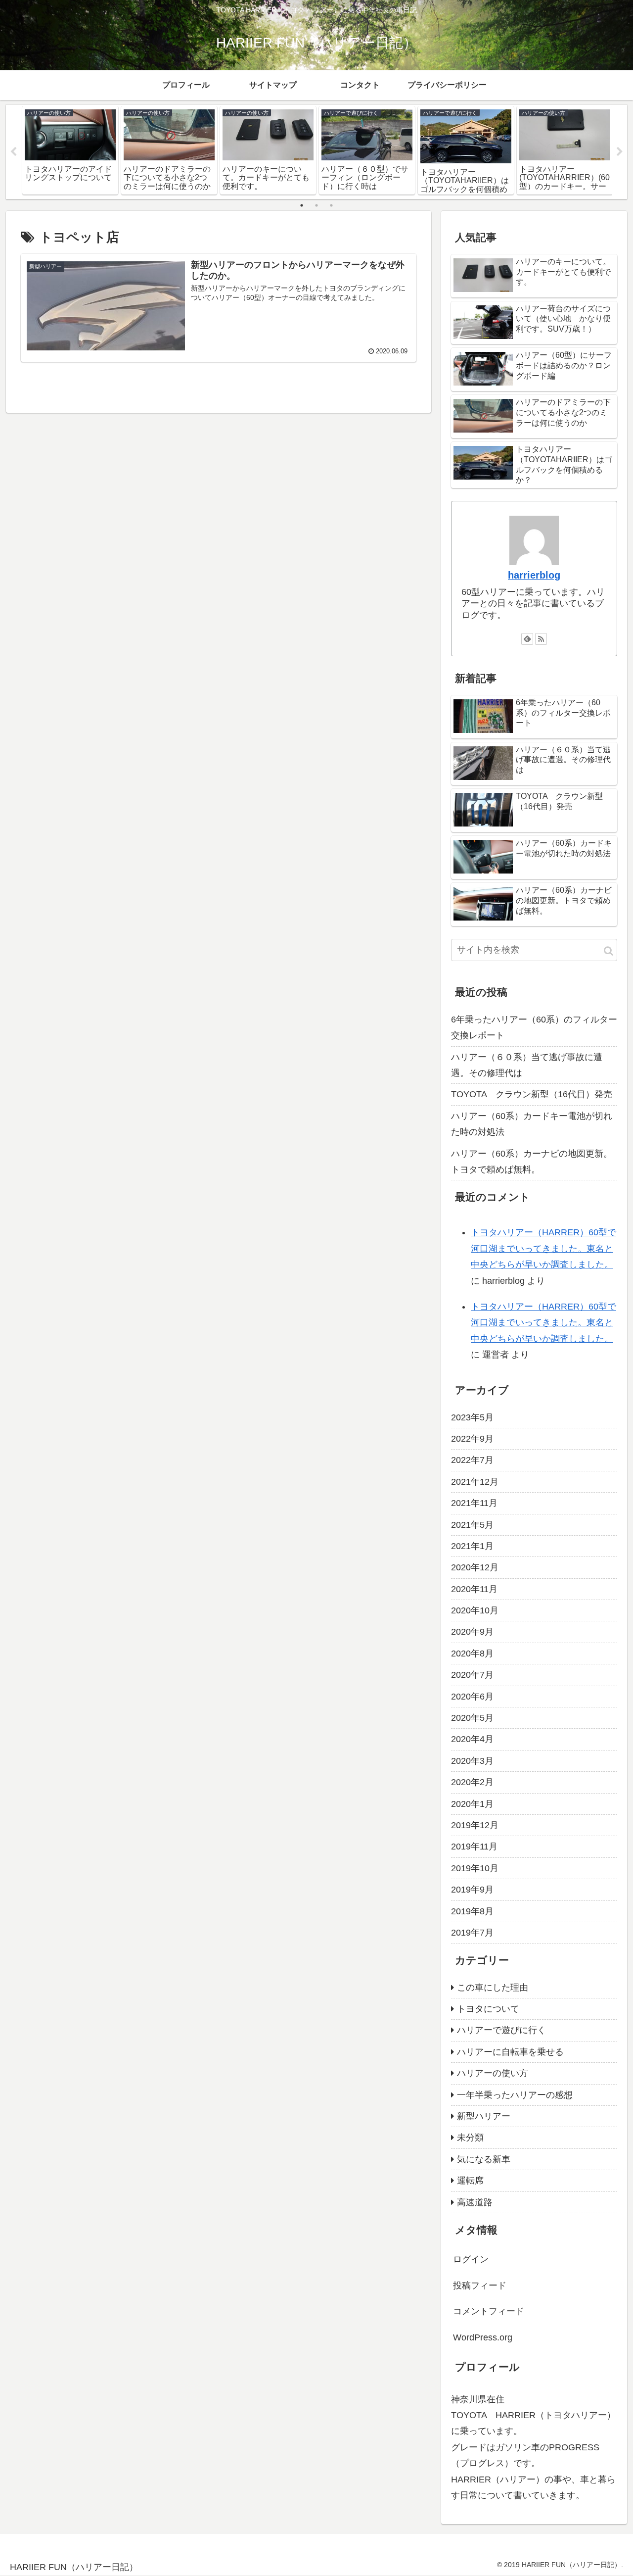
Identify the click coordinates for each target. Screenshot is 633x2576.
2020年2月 (472, 1782)
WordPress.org (483, 2337)
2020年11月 (474, 1589)
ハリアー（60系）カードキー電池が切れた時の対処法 (532, 1124)
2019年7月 (472, 1933)
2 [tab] (316, 205)
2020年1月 (472, 1804)
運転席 (470, 2181)
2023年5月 (472, 1417)
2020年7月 (472, 1675)
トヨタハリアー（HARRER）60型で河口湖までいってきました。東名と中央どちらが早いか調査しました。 (543, 1248)
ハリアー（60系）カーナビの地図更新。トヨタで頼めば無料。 (532, 1162)
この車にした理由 (493, 1988)
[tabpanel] (70, 150)
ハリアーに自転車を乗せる (510, 2052)
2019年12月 (475, 1825)
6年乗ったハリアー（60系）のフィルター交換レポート (534, 1027)
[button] (609, 951)
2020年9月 (472, 1632)
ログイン (471, 2259)
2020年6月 (472, 1697)
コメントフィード (489, 2311)
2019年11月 (474, 1847)
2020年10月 (475, 1610)
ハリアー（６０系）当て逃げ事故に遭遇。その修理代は (527, 1065)
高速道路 (475, 2202)
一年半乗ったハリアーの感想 (515, 2095)
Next (620, 152)
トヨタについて (488, 2009)
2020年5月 (472, 1718)
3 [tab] (331, 205)
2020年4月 (472, 1739)
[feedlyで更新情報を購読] (527, 639)
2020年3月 (472, 1761)
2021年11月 (474, 1503)
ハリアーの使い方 (493, 2073)
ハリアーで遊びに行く (501, 2030)
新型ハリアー (484, 2116)
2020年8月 (472, 1653)
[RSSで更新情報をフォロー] (541, 639)
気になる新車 (484, 2159)
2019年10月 (475, 1868)
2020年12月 (475, 1567)
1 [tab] (302, 205)
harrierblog (534, 575)
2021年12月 (475, 1482)
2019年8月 (472, 1911)
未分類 (470, 2138)
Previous (13, 152)
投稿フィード (480, 2285)
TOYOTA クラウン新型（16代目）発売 (532, 1094)
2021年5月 (472, 1525)
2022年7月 (472, 1460)
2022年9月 (472, 1439)
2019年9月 (472, 1890)
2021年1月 (472, 1546)
